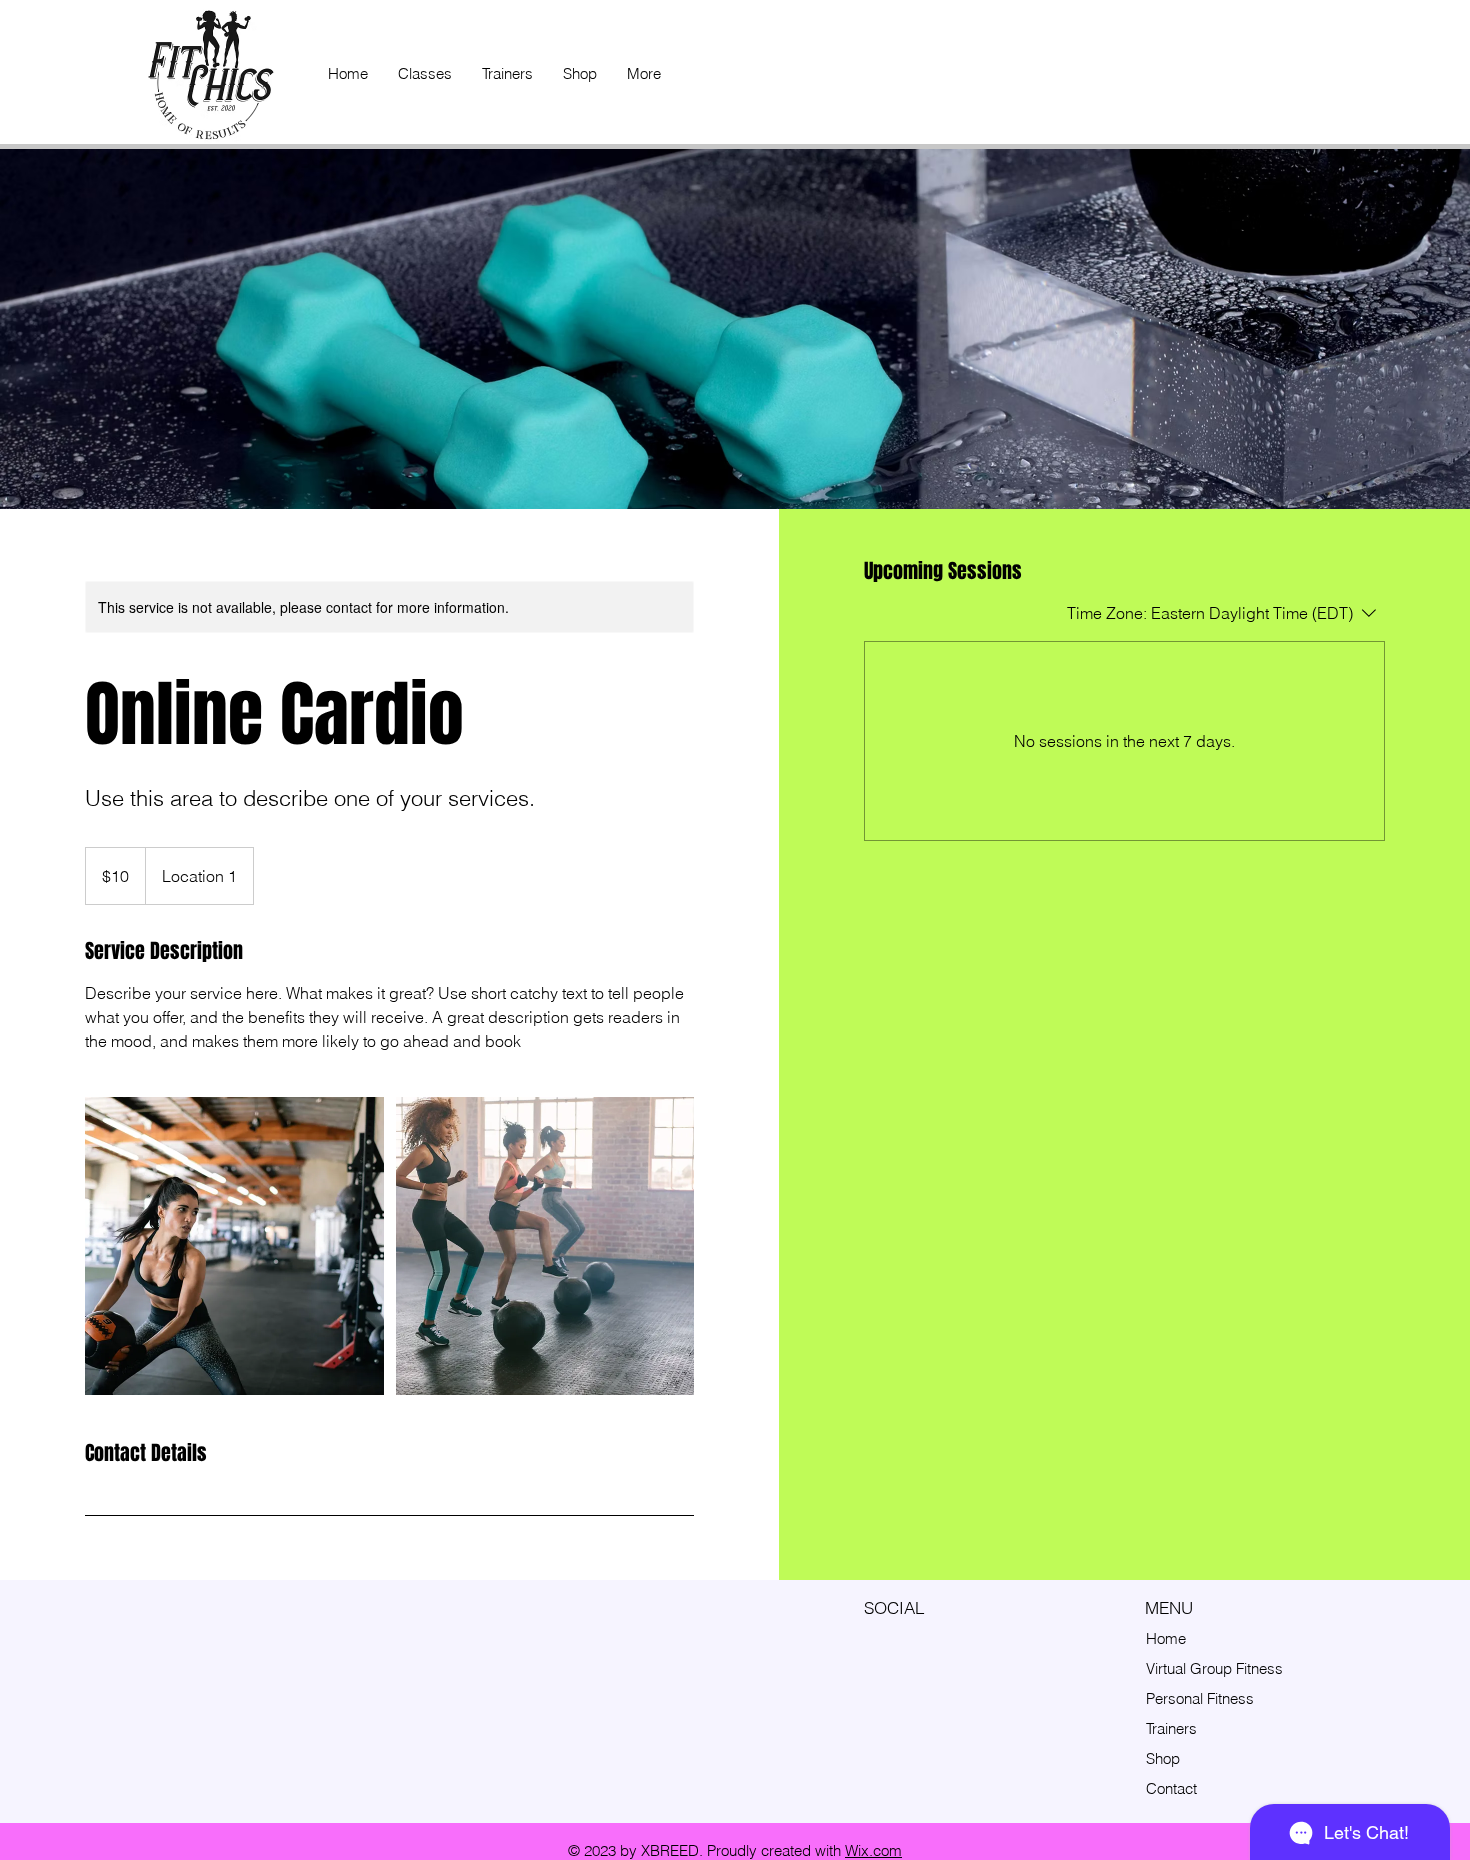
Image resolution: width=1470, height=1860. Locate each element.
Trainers (1171, 1728)
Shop (1163, 1758)
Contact (1171, 1788)
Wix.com (873, 1850)
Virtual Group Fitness (1214, 1668)
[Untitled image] (234, 1246)
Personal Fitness (1200, 1698)
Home (1166, 1638)
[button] (425, 74)
